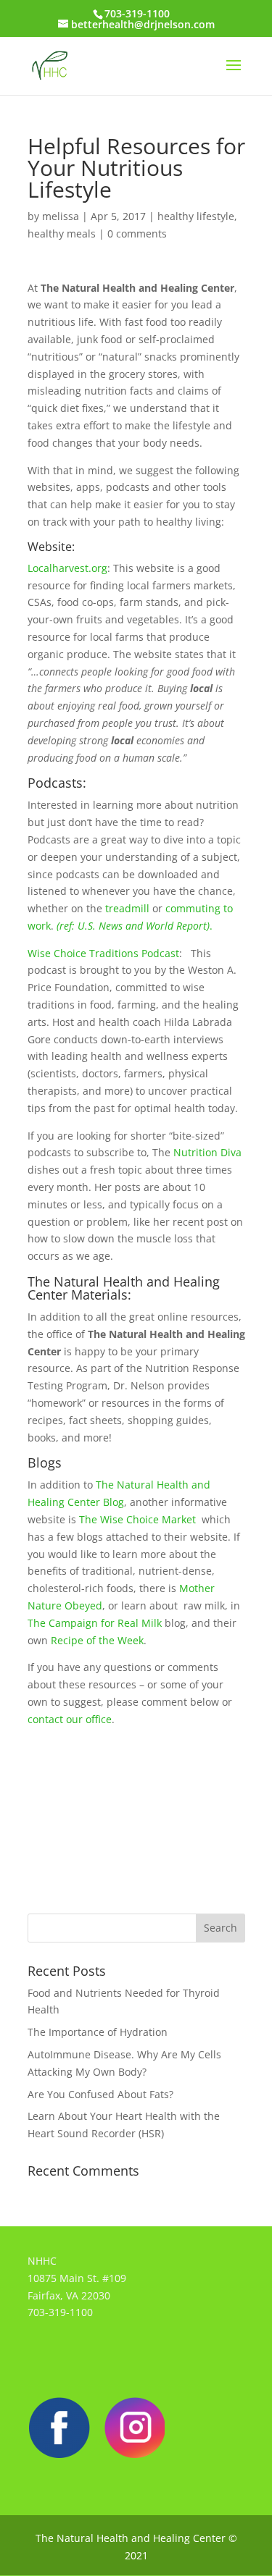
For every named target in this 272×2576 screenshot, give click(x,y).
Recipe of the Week (96, 1640)
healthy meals (62, 233)
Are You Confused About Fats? (100, 2094)
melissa (61, 216)
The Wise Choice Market (139, 1519)
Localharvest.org (67, 568)
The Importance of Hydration (98, 2032)
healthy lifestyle (196, 216)
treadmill (127, 908)
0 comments (137, 233)
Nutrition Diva (206, 1152)
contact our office (70, 1719)
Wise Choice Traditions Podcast (103, 953)
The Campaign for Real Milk (95, 1623)
